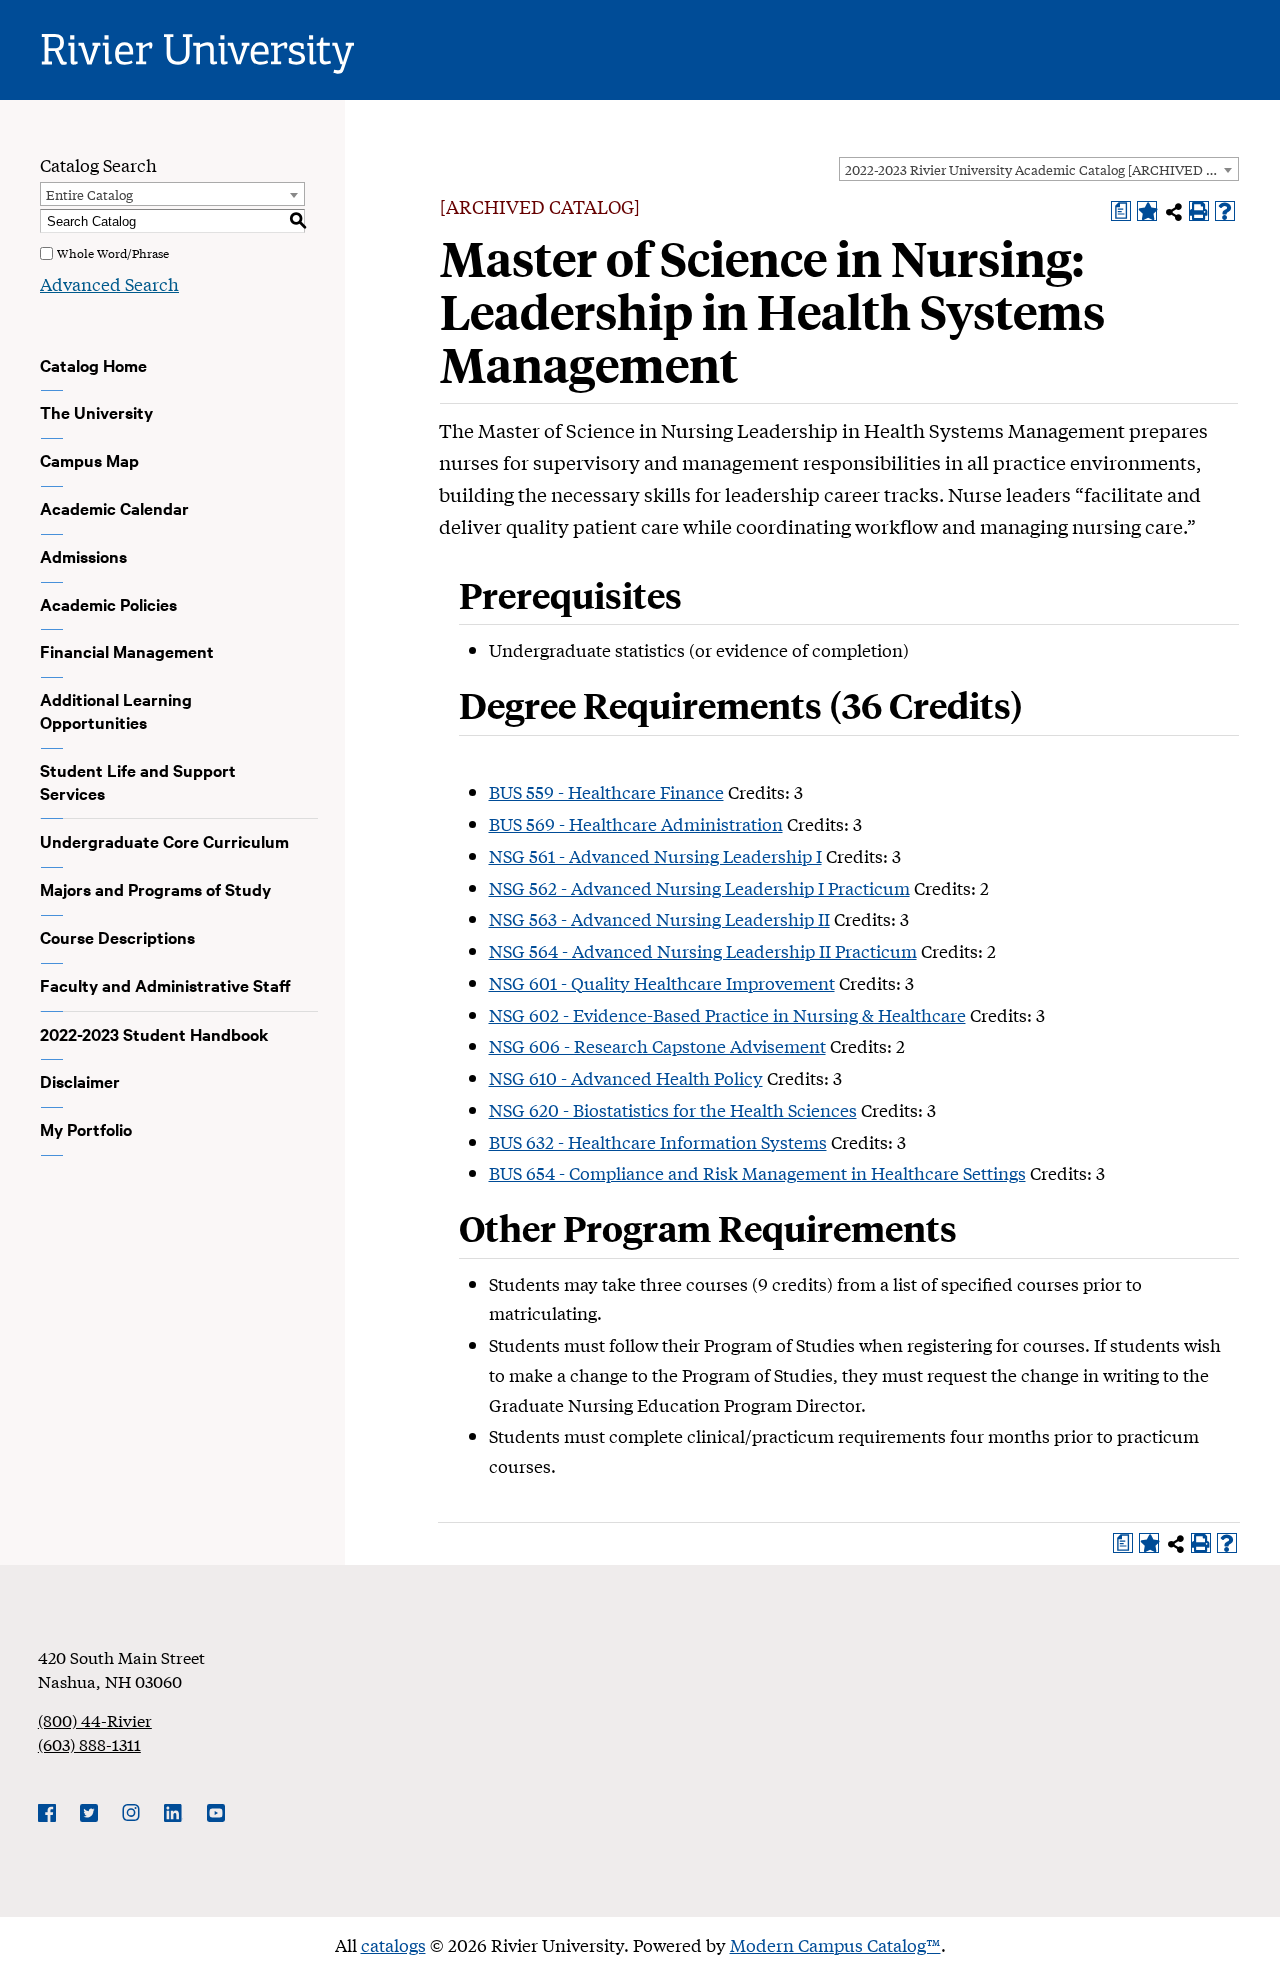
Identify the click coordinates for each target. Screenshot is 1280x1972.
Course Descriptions (117, 937)
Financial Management (127, 651)
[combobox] (1039, 169)
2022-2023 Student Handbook (154, 1034)
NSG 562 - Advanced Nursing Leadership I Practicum (699, 887)
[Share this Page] (1174, 212)
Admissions (83, 556)
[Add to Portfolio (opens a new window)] (1147, 211)
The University (96, 412)
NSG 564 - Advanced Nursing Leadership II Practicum (703, 950)
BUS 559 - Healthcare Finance (606, 791)
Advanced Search (109, 283)
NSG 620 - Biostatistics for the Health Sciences (673, 1109)
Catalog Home (93, 365)
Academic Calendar (114, 508)
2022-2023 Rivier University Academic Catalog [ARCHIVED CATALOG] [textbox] (1041, 169)
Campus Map (89, 460)
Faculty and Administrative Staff (165, 985)
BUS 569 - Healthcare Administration (636, 823)
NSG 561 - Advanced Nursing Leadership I (655, 855)
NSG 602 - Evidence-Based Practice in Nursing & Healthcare (727, 1014)
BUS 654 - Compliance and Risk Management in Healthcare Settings (757, 1172)
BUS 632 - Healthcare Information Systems (658, 1141)
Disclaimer (80, 1081)
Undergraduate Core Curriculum (164, 841)
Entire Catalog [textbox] (89, 194)
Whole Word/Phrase (113, 253)
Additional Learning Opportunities (116, 710)
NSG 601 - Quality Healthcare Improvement (662, 982)
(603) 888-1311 (89, 1743)
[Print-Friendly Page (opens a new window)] (1199, 211)
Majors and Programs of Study (155, 889)
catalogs (393, 1944)
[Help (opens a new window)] (1225, 211)
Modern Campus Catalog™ (835, 1944)
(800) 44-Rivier (95, 1719)
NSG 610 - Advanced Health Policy (626, 1077)
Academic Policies (108, 604)
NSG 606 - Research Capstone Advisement (657, 1045)
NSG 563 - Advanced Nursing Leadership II (659, 918)
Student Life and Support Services (138, 781)
